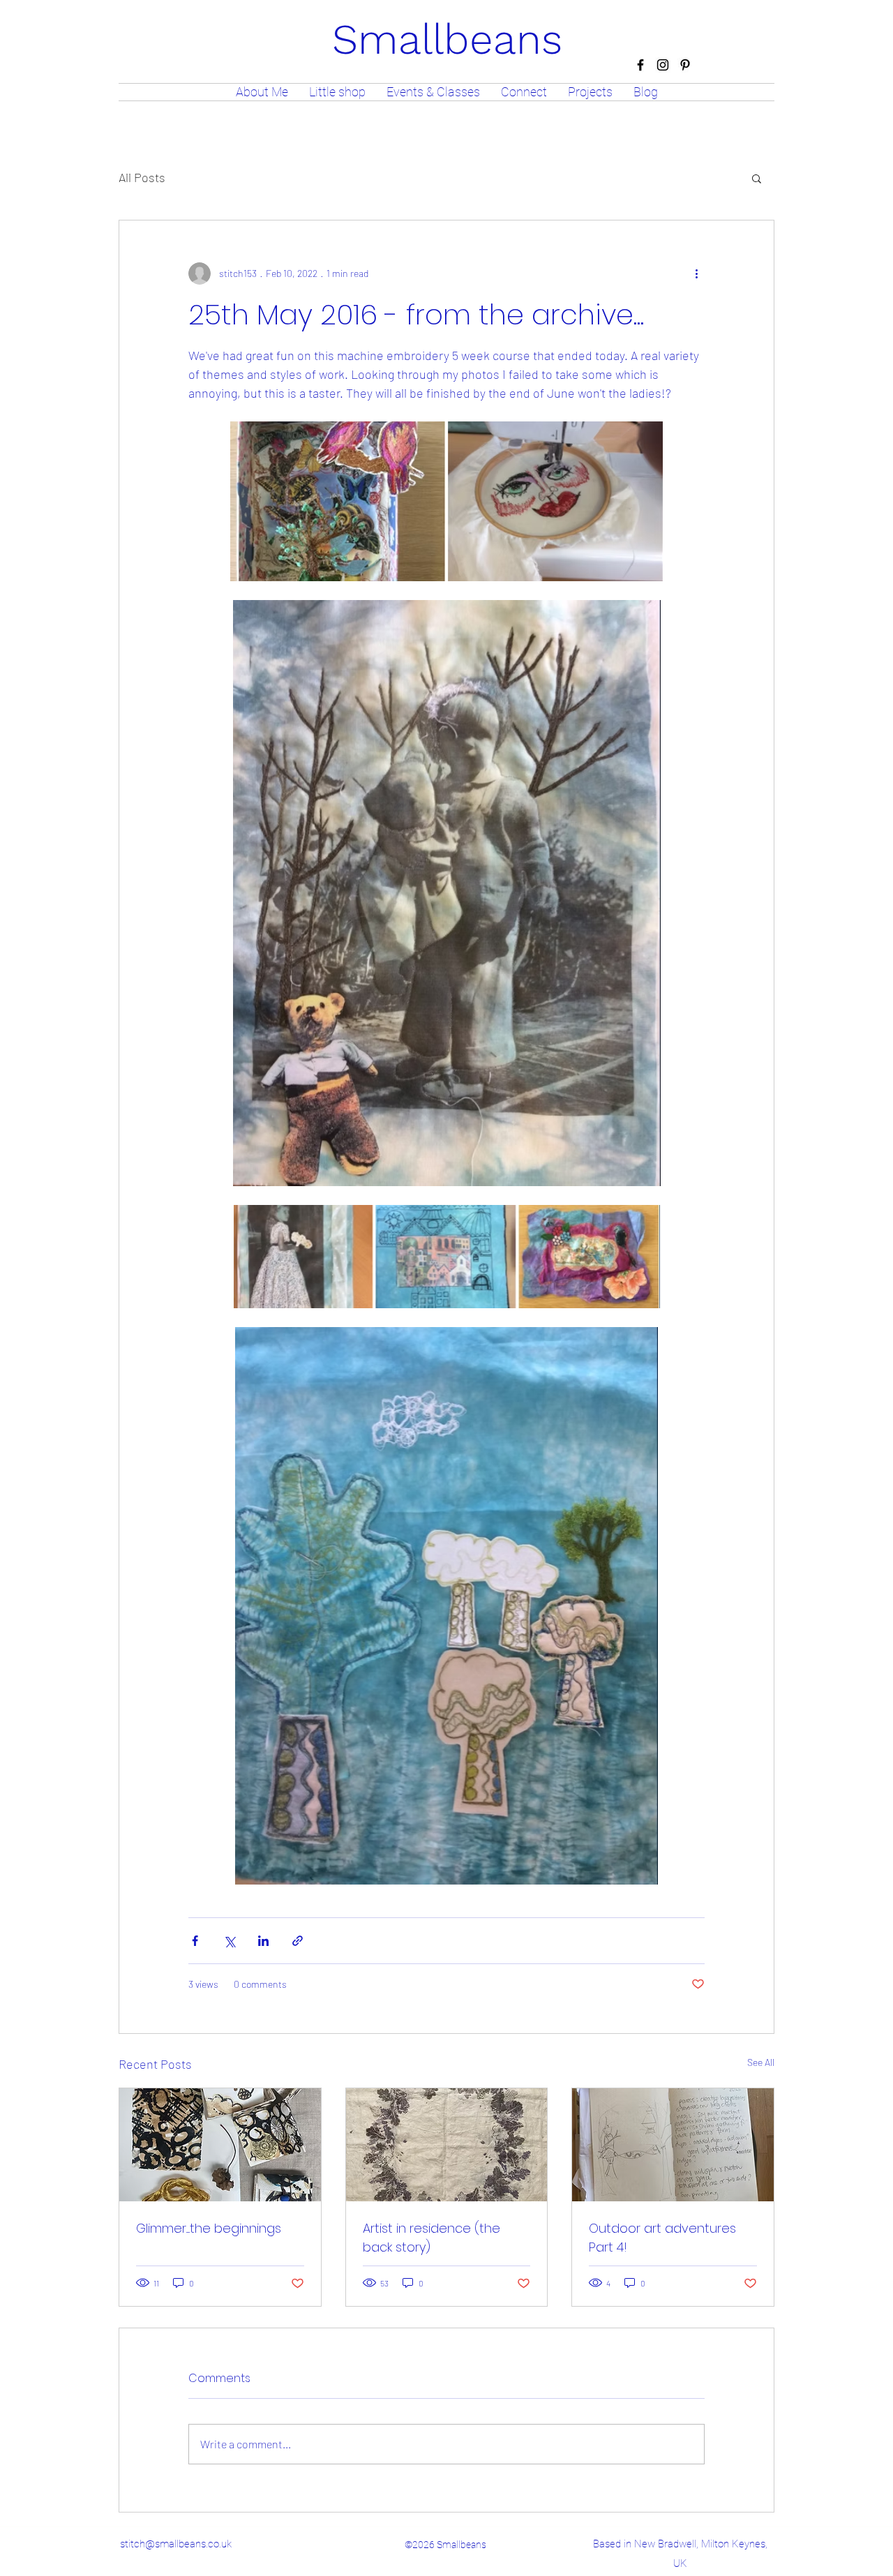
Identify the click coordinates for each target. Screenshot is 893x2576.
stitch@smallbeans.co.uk (176, 2544)
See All (761, 2062)
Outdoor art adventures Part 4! (662, 2238)
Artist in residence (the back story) (432, 2238)
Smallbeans (447, 39)
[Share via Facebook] (195, 1941)
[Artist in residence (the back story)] (447, 2145)
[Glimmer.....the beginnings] (220, 2145)
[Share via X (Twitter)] (229, 1941)
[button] (757, 178)
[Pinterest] (685, 65)
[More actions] (696, 274)
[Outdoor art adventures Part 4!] (673, 2145)
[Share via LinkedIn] (263, 1941)
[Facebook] (640, 65)
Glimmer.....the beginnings (209, 2228)
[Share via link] (298, 1941)
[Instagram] (663, 65)
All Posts (142, 177)
